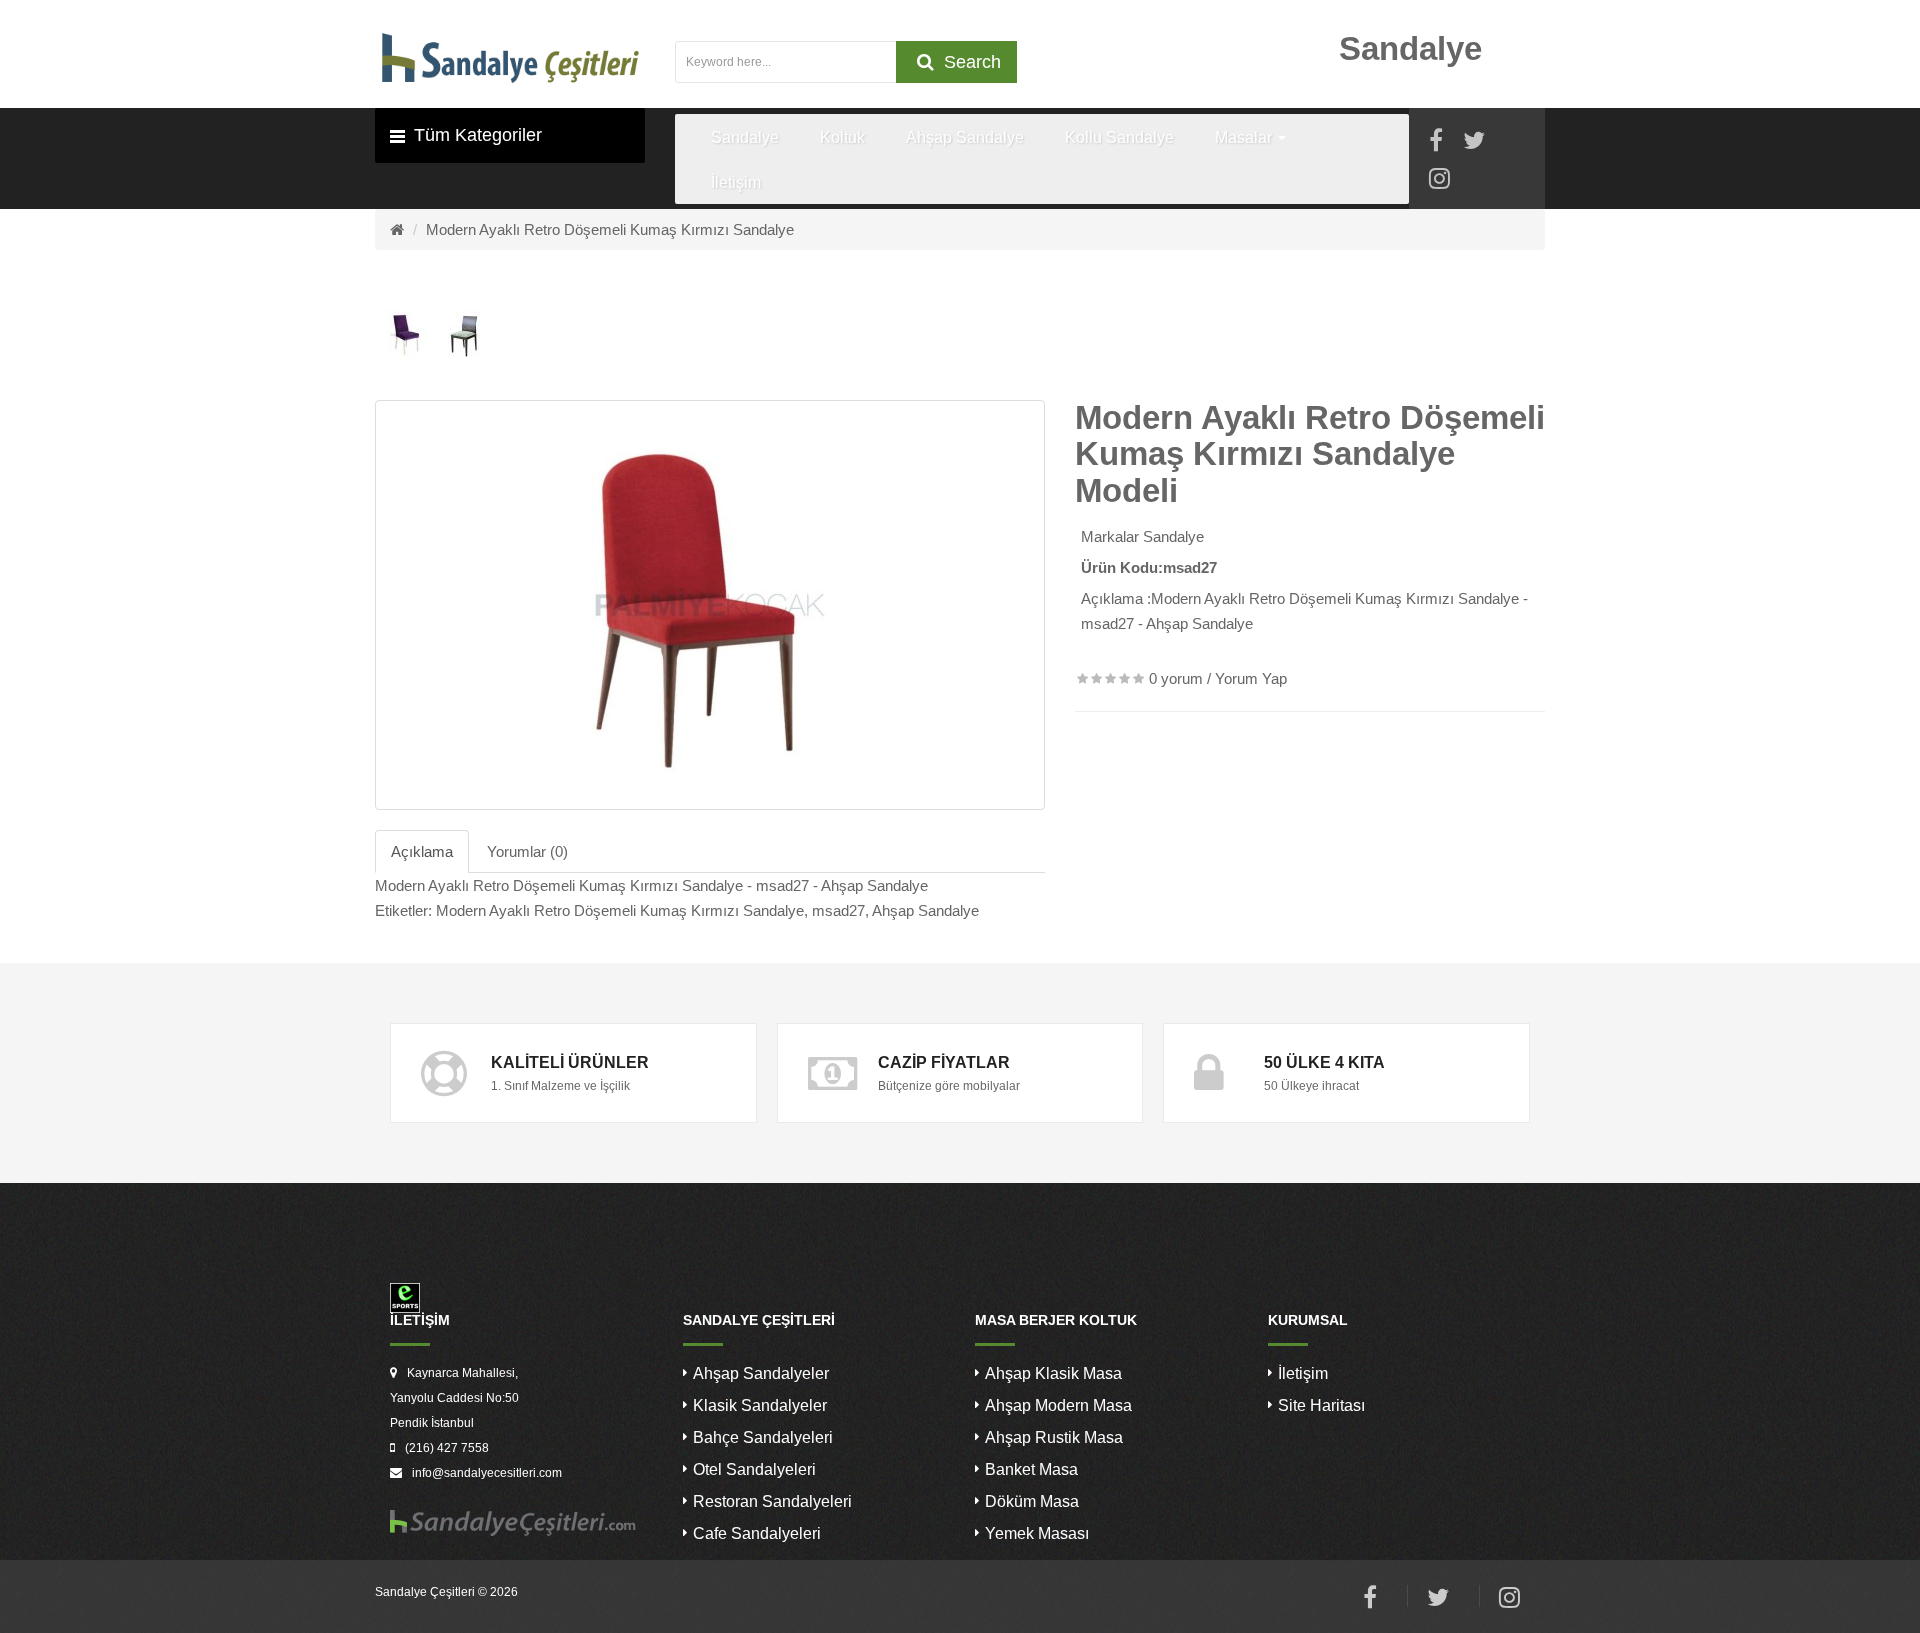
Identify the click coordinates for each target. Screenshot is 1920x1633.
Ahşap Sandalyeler (761, 1373)
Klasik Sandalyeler (760, 1405)
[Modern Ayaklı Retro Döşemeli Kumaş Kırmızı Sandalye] (710, 605)
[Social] (1439, 181)
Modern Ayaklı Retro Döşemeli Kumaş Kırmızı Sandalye (610, 229)
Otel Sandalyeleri (754, 1469)
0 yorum (1176, 678)
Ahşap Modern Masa (1058, 1405)
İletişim (1303, 1373)
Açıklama (422, 851)
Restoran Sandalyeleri (772, 1501)
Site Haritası (1321, 1405)
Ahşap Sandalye (925, 910)
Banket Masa (1031, 1469)
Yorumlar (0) (527, 851)
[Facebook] (1436, 143)
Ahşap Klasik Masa (1053, 1373)
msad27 (838, 910)
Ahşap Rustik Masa (1054, 1437)
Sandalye (1173, 536)
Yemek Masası (1037, 1533)
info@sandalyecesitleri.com (487, 1473)
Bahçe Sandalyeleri (763, 1437)
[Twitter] (1474, 143)
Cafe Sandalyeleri (757, 1533)
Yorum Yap (1251, 678)
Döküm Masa (1032, 1501)
